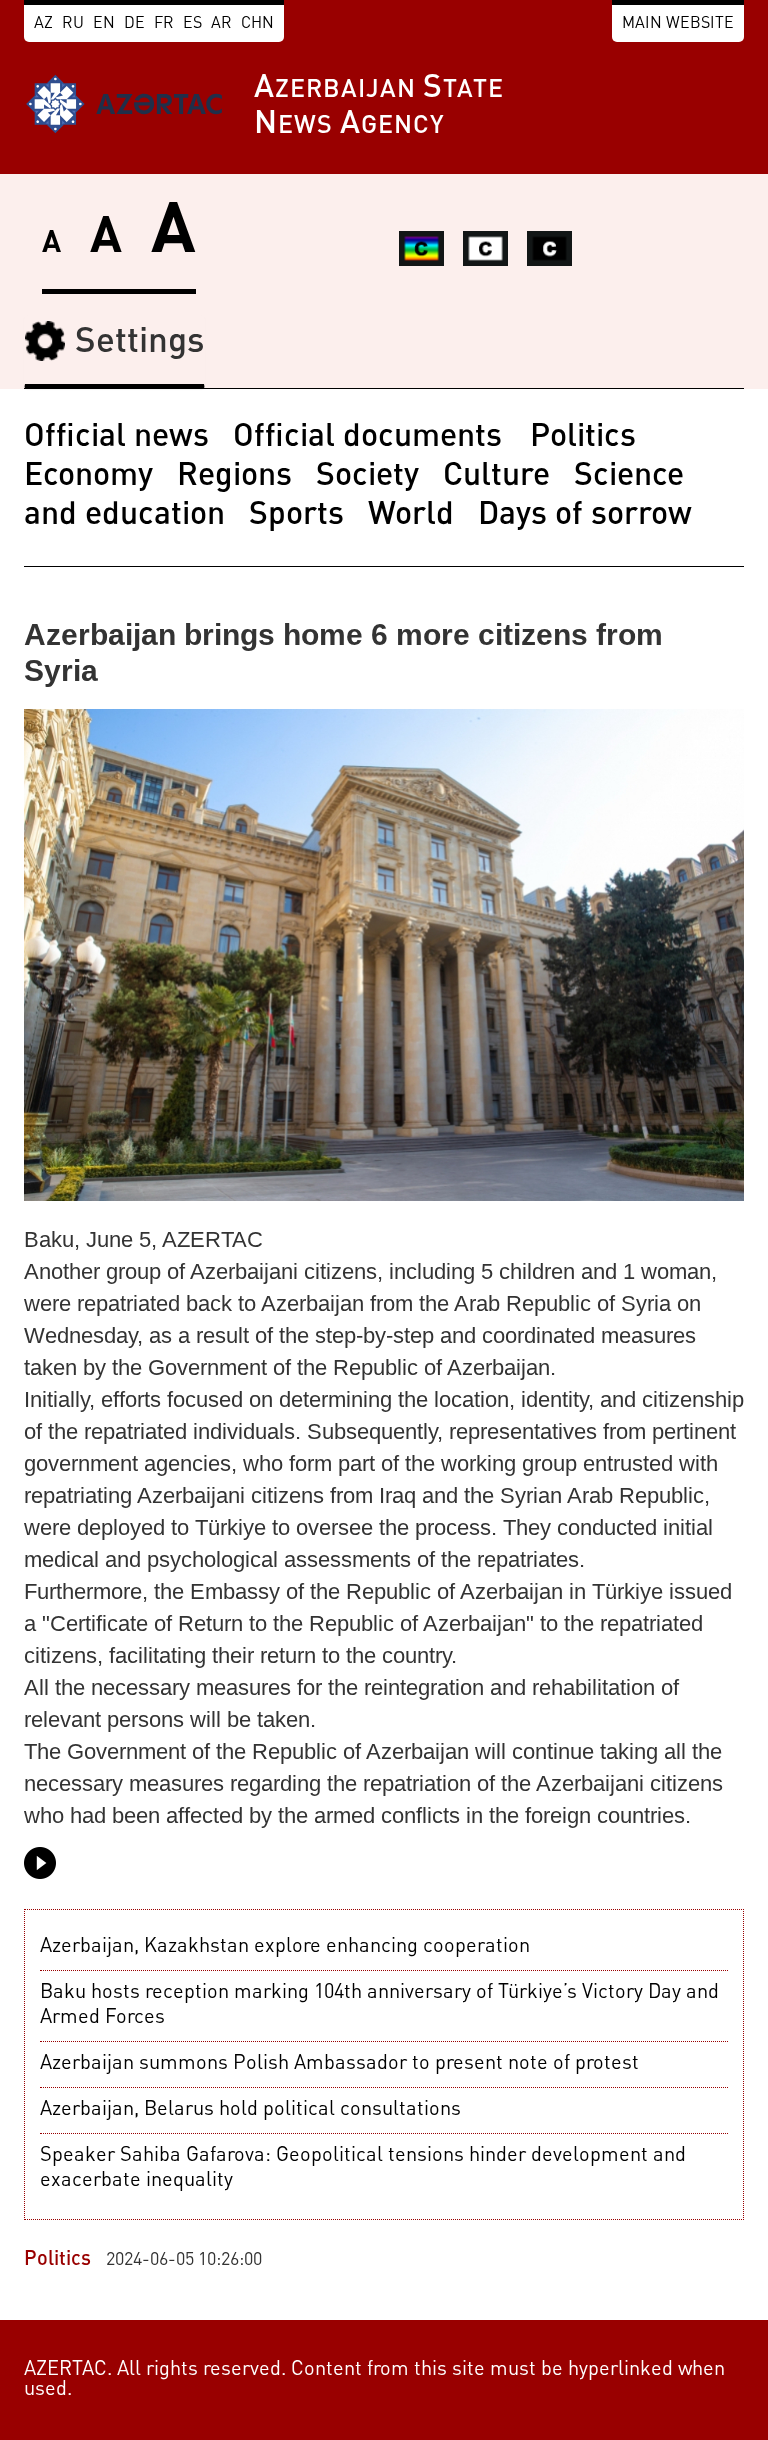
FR (164, 24)
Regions (234, 477)
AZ (43, 24)
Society (367, 477)
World (411, 516)
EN (104, 24)
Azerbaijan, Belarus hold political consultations (250, 2110)
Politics (583, 438)
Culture (496, 477)
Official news (116, 438)
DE (134, 24)
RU (73, 24)
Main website (678, 24)
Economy (88, 477)
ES (192, 24)
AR (221, 24)
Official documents (371, 438)
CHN (257, 24)
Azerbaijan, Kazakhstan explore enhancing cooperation (285, 1947)
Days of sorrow (585, 516)
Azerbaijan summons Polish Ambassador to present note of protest (339, 2064)
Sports (296, 516)
